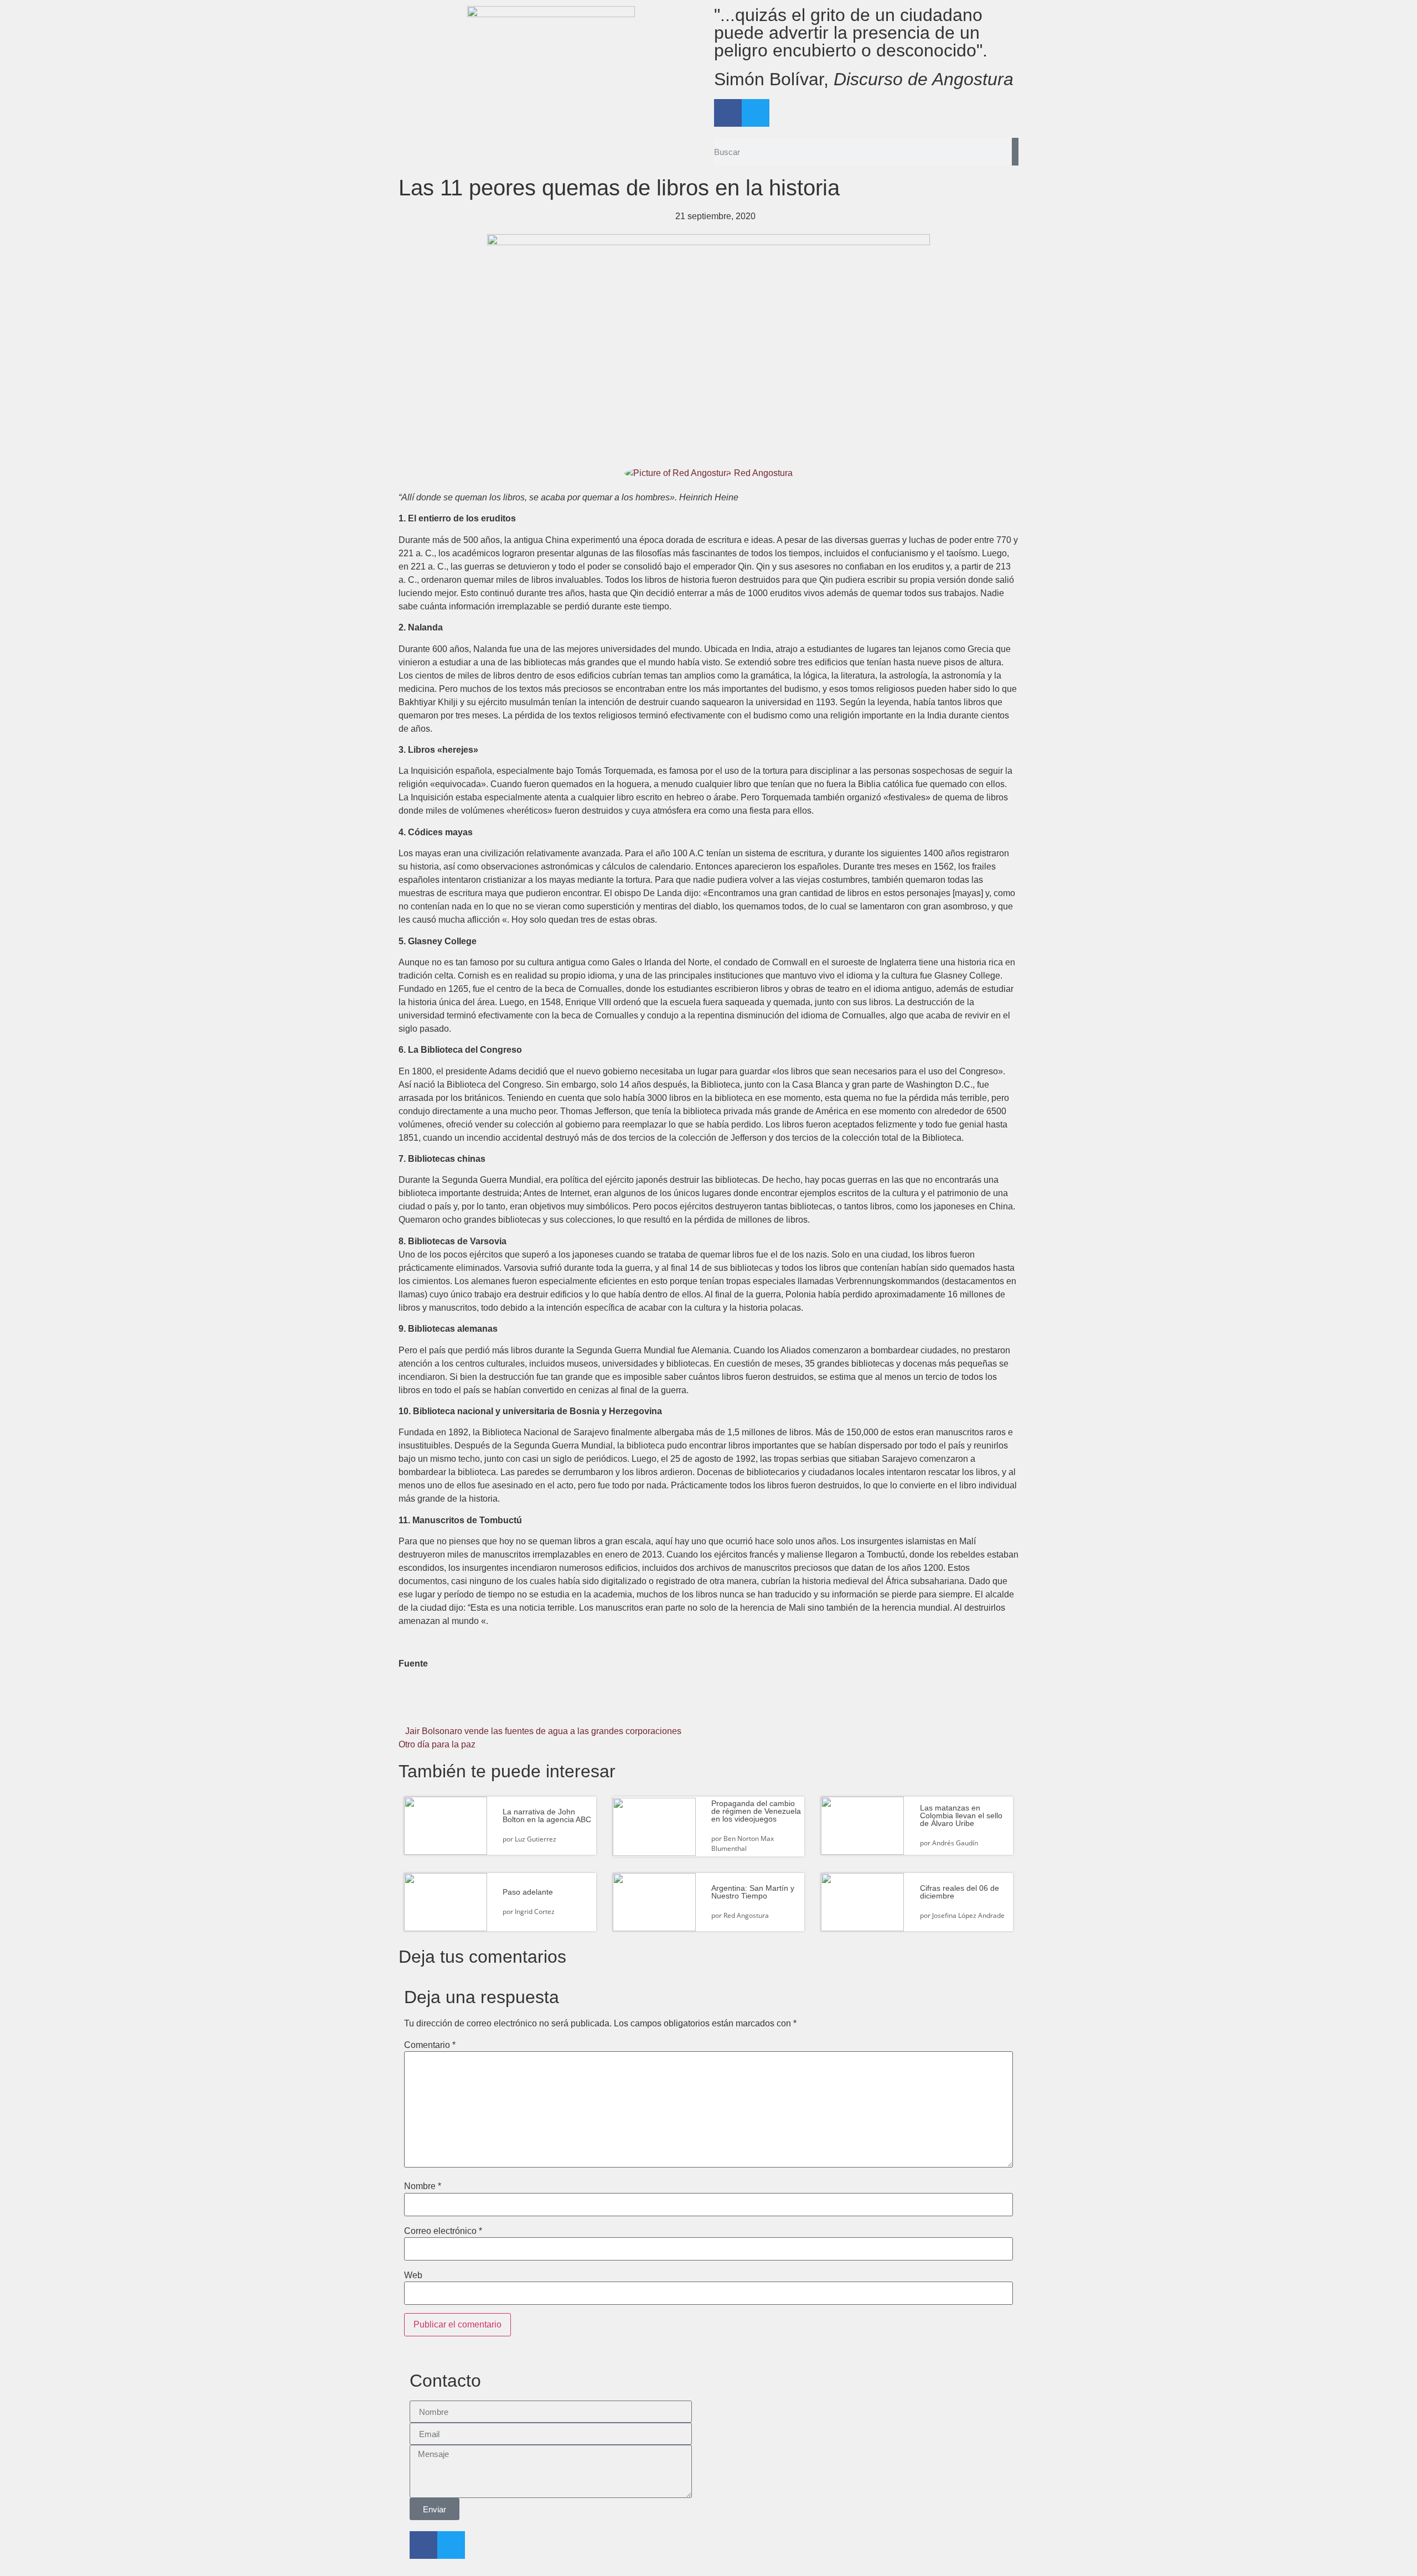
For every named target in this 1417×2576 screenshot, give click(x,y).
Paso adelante (528, 1892)
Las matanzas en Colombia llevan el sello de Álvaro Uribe (961, 1815)
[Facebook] (728, 113)
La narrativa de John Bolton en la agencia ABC (547, 1815)
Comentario (430, 2045)
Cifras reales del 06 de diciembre (960, 1892)
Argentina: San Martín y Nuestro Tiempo (753, 1892)
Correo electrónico (443, 2231)
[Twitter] (756, 113)
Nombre (423, 2186)
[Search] (1015, 152)
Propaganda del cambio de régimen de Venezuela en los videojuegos (756, 1811)
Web (413, 2275)
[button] (502, 1707)
